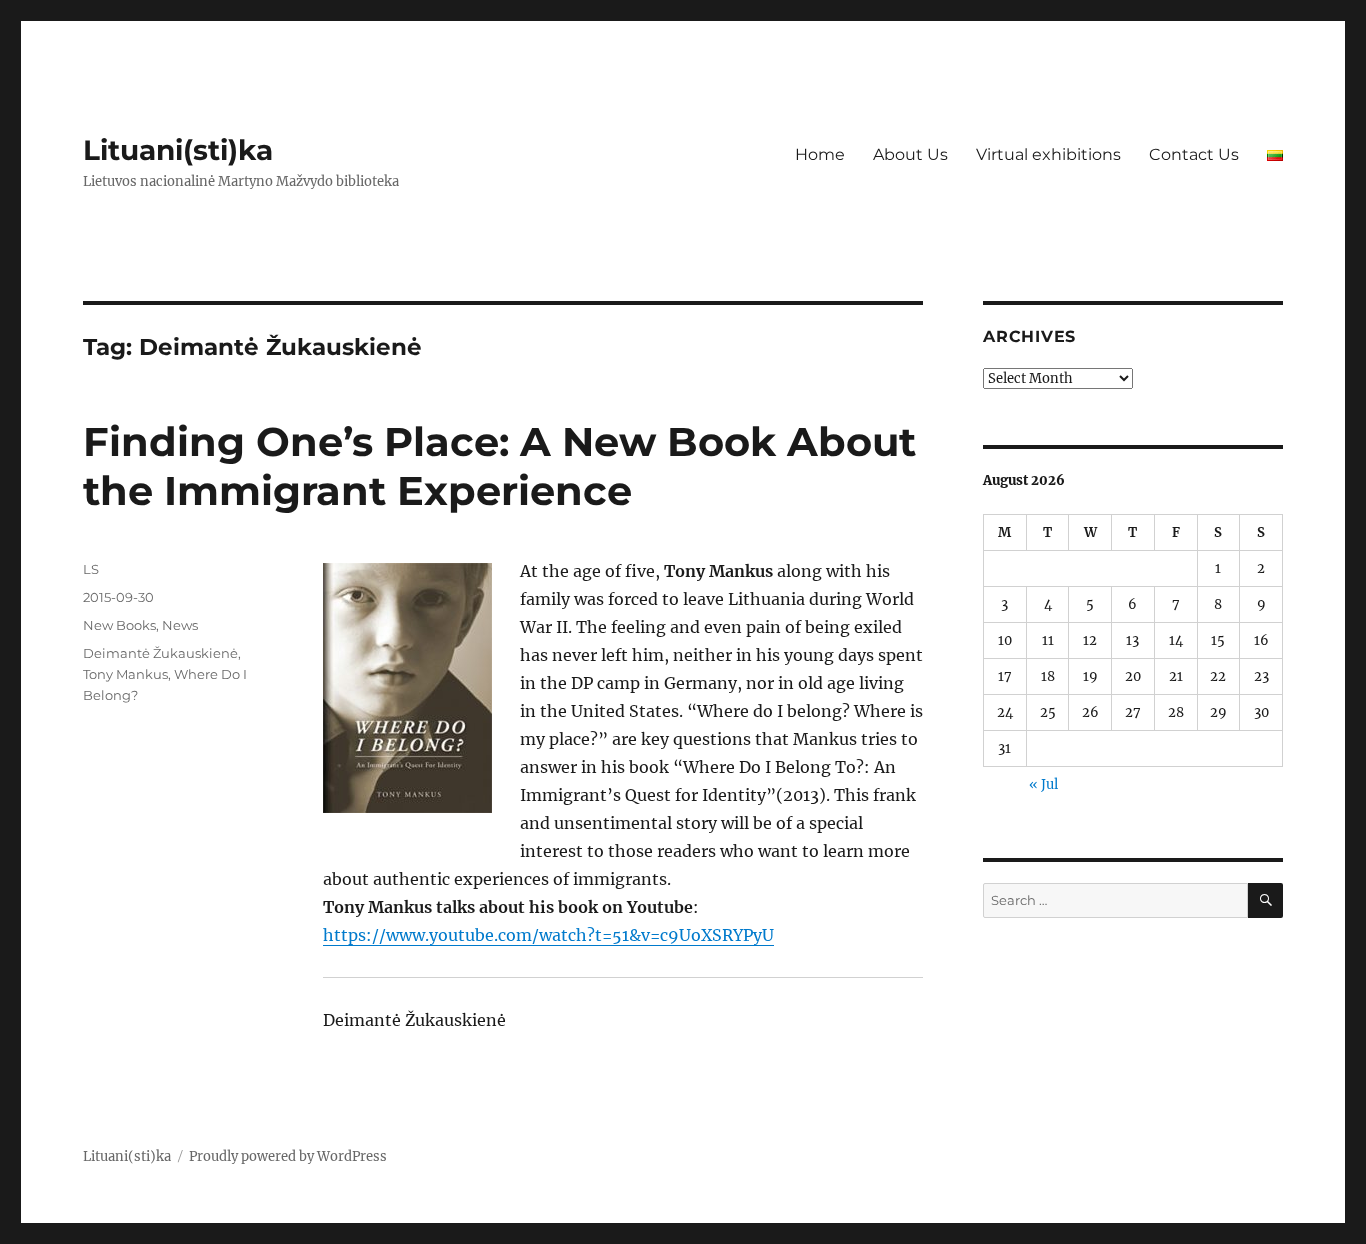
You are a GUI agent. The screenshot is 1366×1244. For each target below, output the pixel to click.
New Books (119, 625)
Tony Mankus (125, 674)
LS (91, 569)
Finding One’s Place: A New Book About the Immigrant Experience (499, 466)
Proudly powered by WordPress (288, 1156)
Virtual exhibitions (1048, 154)
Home (820, 154)
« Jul (1043, 784)
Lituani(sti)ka (178, 150)
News (180, 625)
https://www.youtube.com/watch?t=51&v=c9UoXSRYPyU (548, 935)
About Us (910, 154)
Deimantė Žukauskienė (160, 653)
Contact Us (1194, 154)
